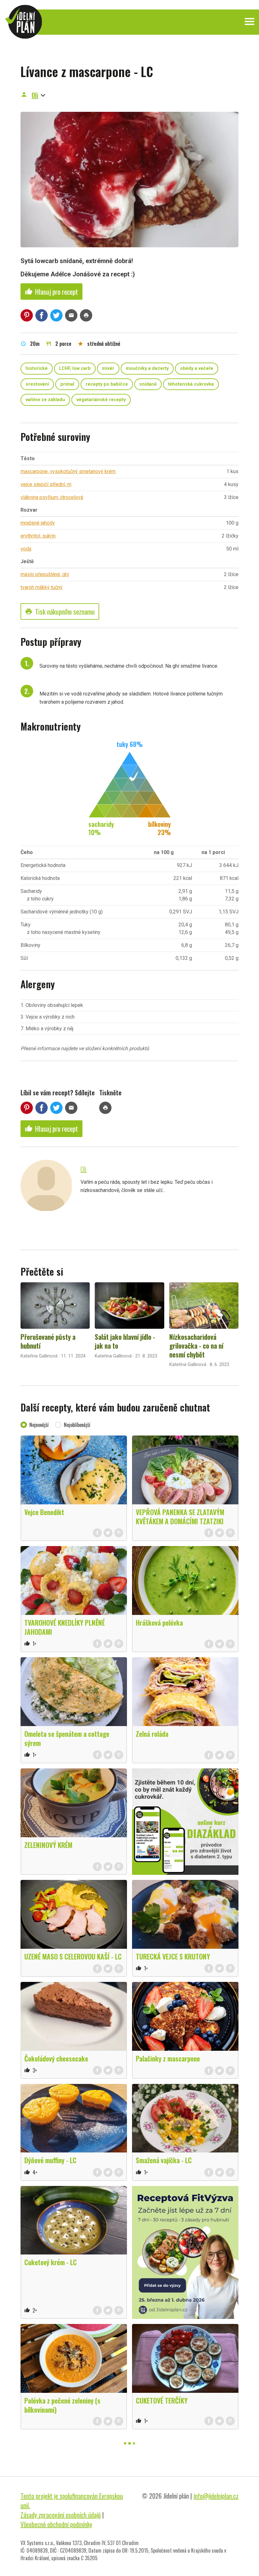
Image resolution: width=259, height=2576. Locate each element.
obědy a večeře (197, 368)
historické (37, 368)
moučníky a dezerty (147, 368)
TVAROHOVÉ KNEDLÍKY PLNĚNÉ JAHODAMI (65, 1627)
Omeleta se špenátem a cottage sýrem (67, 1738)
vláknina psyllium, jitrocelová (52, 497)
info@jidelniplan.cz (216, 2496)
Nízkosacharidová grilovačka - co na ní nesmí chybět (196, 1345)
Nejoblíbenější (77, 1425)
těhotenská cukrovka (191, 384)
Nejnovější (39, 1425)
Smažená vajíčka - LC (164, 2160)
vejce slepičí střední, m (46, 484)
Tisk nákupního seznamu (60, 611)
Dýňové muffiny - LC (50, 2160)
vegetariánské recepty (101, 400)
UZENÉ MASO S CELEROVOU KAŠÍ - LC (73, 1956)
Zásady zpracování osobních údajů (61, 2515)
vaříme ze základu (45, 400)
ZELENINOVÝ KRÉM (48, 1845)
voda (26, 549)
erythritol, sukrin (38, 536)
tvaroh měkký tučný (42, 587)
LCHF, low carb (75, 368)
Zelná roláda (152, 1734)
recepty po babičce (107, 384)
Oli (35, 95)
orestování (37, 384)
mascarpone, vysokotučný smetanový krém (68, 471)
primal (67, 384)
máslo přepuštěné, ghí (45, 574)
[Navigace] (250, 21)
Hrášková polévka (159, 1622)
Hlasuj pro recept (51, 292)
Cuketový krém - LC (51, 2262)
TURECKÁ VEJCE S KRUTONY (173, 1956)
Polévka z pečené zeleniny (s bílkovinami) (62, 2405)
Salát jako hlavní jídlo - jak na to (125, 1341)
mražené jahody (38, 523)
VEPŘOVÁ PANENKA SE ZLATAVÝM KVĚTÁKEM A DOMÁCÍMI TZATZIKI (180, 1517)
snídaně (148, 384)
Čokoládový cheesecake (56, 2058)
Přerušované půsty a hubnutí (48, 1341)
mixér (108, 368)
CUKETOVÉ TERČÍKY (162, 2400)
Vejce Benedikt (44, 1512)
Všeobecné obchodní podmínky (56, 2524)
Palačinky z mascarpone (168, 2058)
